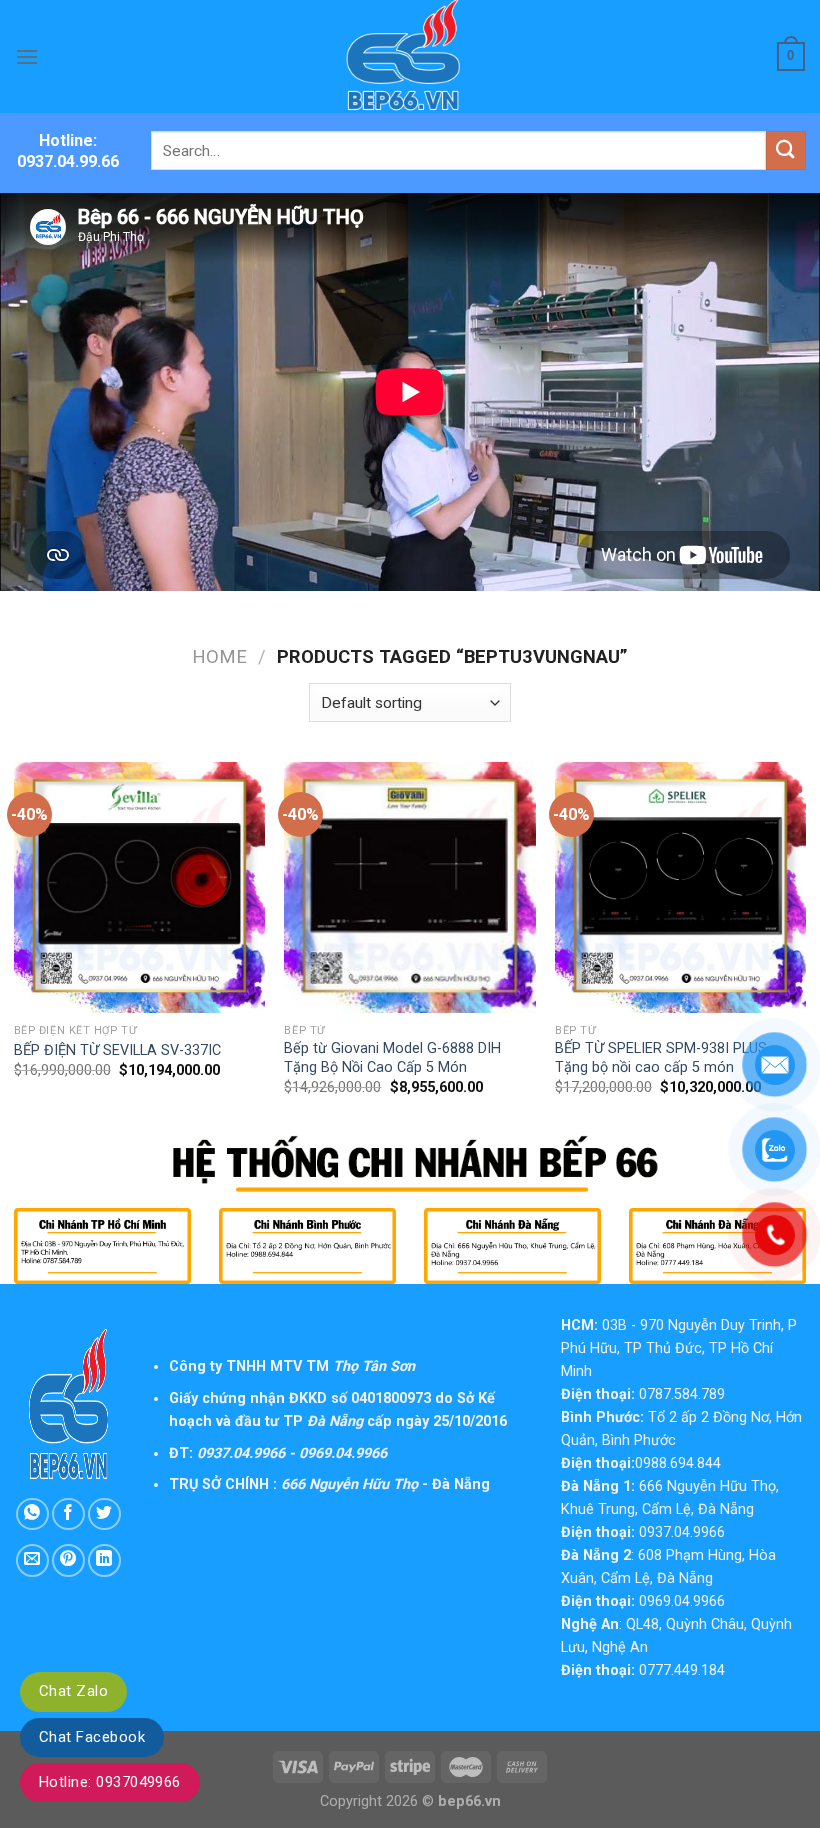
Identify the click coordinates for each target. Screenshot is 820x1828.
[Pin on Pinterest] (68, 1560)
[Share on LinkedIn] (104, 1560)
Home (219, 656)
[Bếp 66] (410, 56)
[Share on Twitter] (104, 1514)
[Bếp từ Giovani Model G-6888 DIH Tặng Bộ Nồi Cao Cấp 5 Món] (409, 887)
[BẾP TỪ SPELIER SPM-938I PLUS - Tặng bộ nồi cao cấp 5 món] (680, 887)
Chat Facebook (92, 1737)
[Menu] (27, 56)
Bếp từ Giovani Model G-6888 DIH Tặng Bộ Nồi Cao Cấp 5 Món (392, 1058)
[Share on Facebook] (68, 1514)
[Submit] (786, 150)
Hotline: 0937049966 (110, 1782)
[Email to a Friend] (32, 1560)
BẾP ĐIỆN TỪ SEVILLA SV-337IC (117, 1050)
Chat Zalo (73, 1691)
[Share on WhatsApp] (32, 1514)
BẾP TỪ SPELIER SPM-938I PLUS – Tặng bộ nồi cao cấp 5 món (667, 1058)
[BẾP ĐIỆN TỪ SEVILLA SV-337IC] (139, 887)
